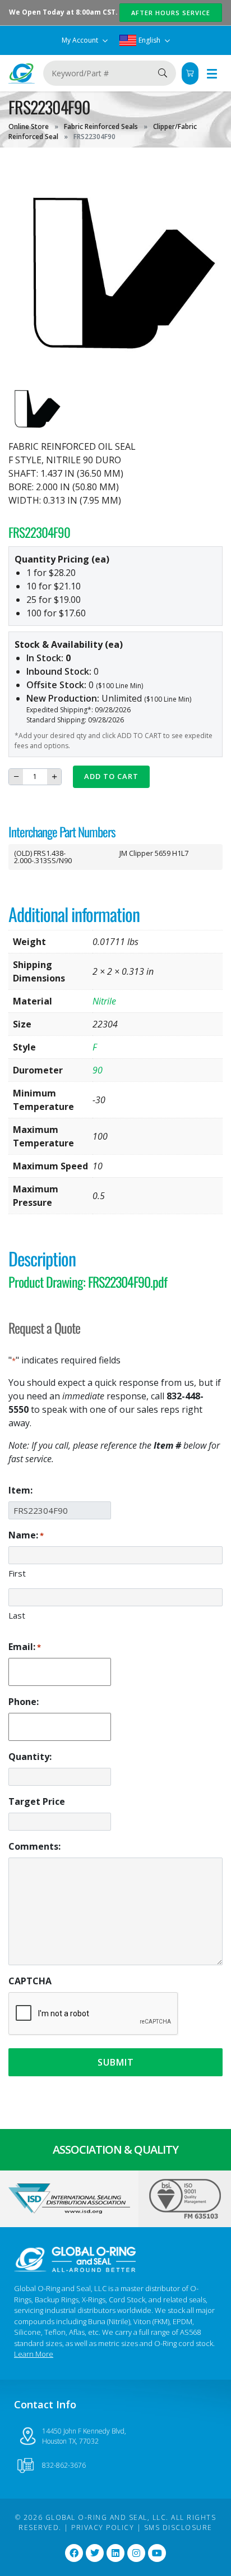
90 (98, 1070)
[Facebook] (74, 2553)
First (17, 1573)
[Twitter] (95, 2553)
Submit (116, 2062)
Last (17, 1615)
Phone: (24, 1702)
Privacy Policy (103, 2527)
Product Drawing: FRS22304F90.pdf (88, 1282)
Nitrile (104, 1001)
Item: (20, 1490)
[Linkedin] (115, 2553)
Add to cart (111, 776)
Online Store (29, 126)
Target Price (37, 1801)
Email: (25, 1647)
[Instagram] (136, 2553)
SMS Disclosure (178, 2527)
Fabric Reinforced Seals (101, 126)
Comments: (34, 1846)
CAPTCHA (30, 1981)
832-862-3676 (64, 2465)
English (149, 40)
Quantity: (30, 1757)
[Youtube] (157, 2553)
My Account (81, 40)
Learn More (34, 2354)
